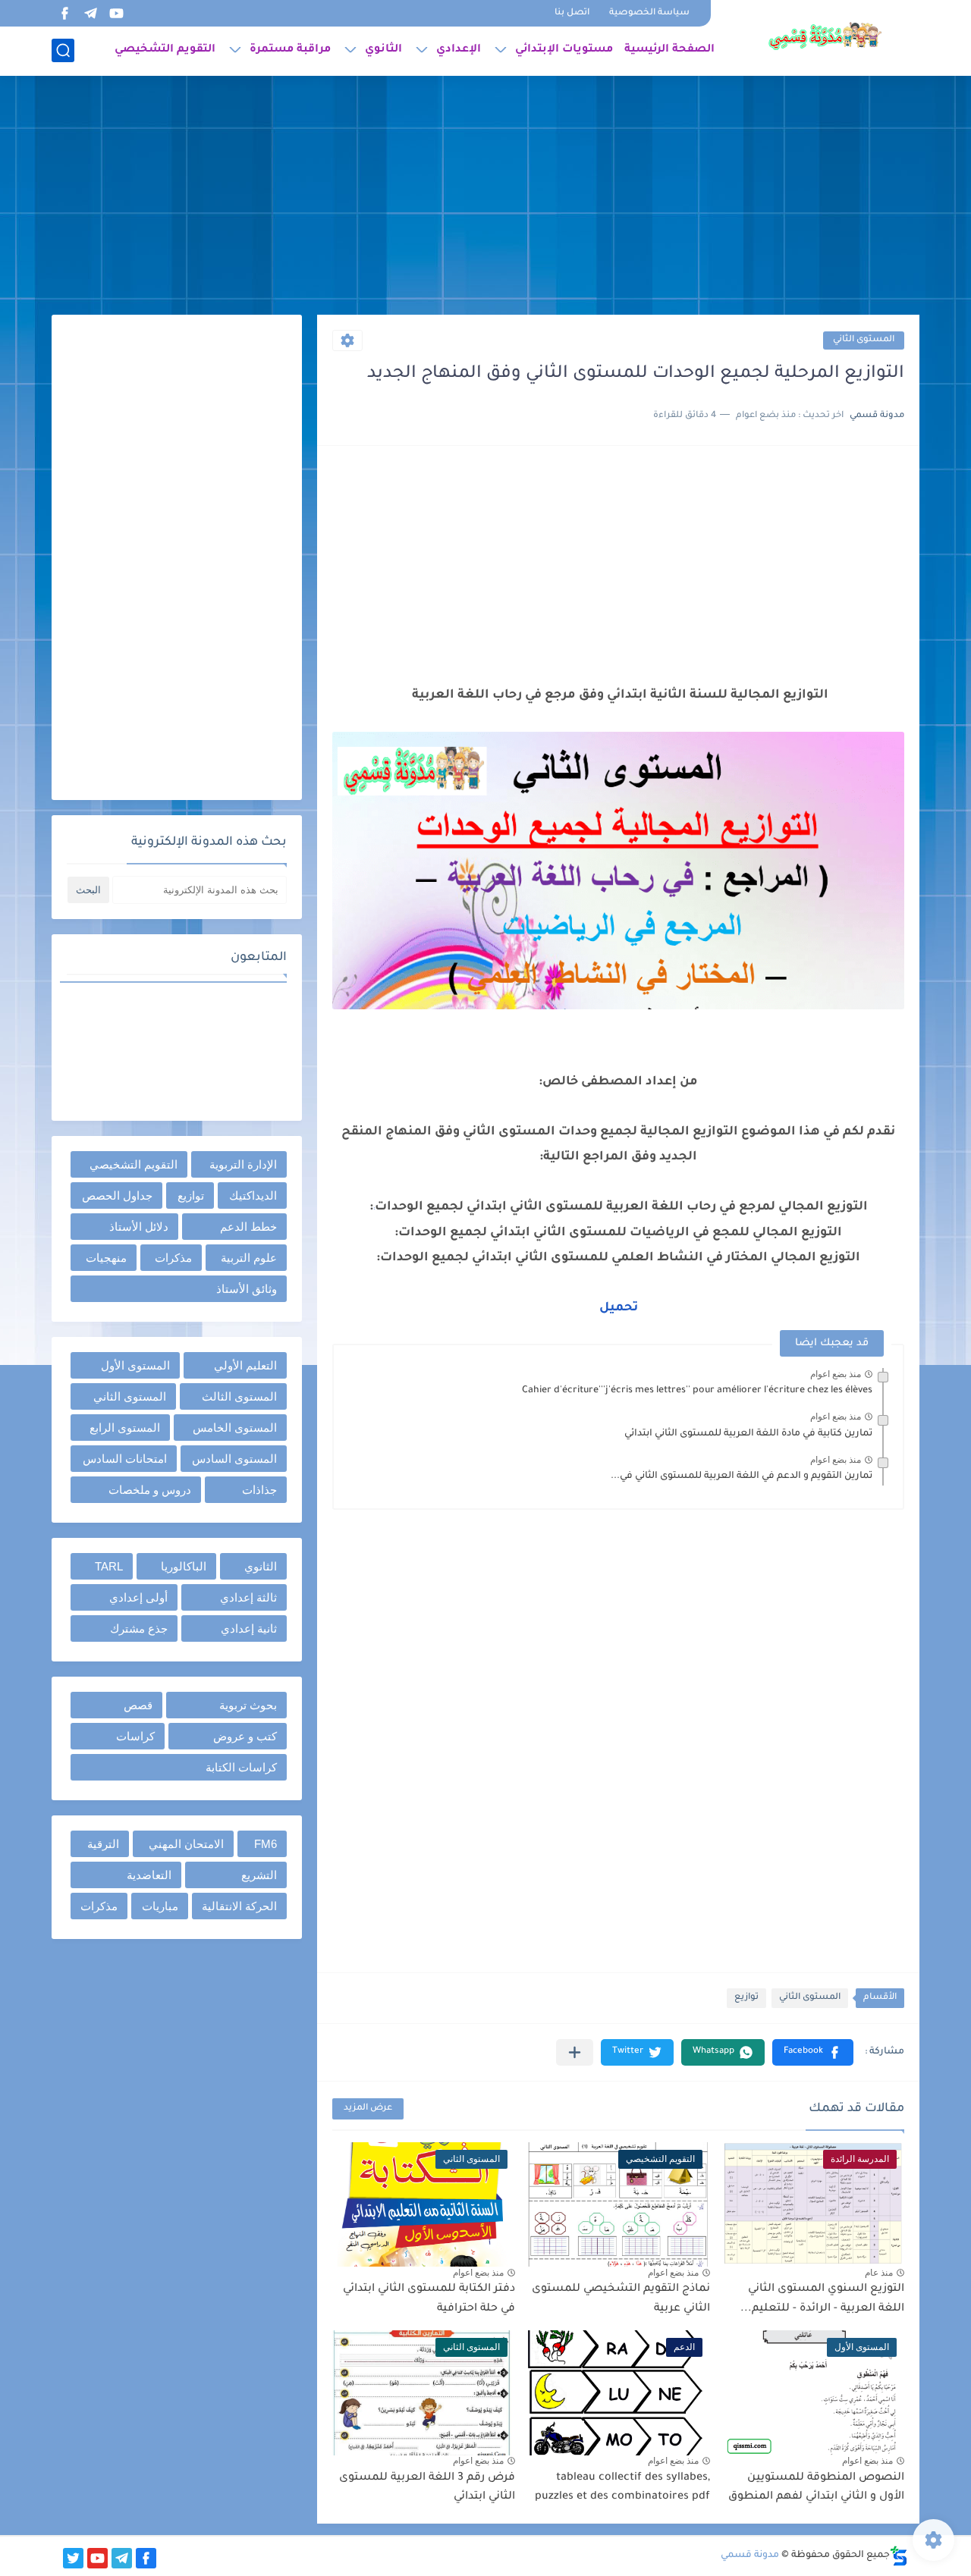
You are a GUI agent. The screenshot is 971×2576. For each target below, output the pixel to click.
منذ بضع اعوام (836, 1374)
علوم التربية (249, 1258)
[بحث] (63, 50)
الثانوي (383, 50)
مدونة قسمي (750, 2556)
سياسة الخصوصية (649, 13)
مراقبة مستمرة (290, 50)
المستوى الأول (135, 1365)
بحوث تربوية (248, 1705)
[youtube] (116, 13)
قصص (138, 1705)
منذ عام (879, 2273)
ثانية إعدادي (249, 1628)
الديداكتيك (253, 1195)
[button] (813, 2052)
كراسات (135, 1736)
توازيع (746, 1998)
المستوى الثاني (864, 340)
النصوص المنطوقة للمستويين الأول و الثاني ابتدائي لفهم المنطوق (816, 2488)
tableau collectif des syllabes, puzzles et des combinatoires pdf (622, 2488)
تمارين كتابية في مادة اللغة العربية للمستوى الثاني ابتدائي (748, 1434)
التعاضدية (149, 1875)
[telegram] (90, 13)
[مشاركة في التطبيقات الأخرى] (575, 2052)
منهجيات (106, 1258)
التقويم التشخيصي (165, 50)
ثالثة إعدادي (248, 1597)
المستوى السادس (234, 1459)
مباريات (160, 1906)
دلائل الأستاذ (139, 1227)
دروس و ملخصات (150, 1490)
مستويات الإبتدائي (564, 50)
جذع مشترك (139, 1628)
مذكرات (173, 1258)
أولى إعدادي (138, 1597)
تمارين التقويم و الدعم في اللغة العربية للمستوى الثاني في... (742, 1476)
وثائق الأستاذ (247, 1289)
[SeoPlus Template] (899, 2556)
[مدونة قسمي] (825, 36)
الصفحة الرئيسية (669, 50)
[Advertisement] (485, 197)
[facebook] (64, 13)
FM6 (266, 1844)
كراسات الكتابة (241, 1767)
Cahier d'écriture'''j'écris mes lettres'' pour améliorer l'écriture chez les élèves (697, 1391)
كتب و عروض (245, 1736)
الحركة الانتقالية (239, 1906)
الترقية (103, 1844)
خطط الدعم (248, 1227)
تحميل (619, 1308)
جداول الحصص (117, 1195)
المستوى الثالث (239, 1396)
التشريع (259, 1875)
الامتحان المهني (186, 1844)
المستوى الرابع (125, 1428)
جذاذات (259, 1490)
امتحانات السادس (125, 1459)
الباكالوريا (184, 1566)
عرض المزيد (368, 2108)
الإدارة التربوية (243, 1164)
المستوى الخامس (235, 1428)
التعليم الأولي (245, 1365)
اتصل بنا (572, 13)
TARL (109, 1566)
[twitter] (73, 2558)
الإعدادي (459, 50)
